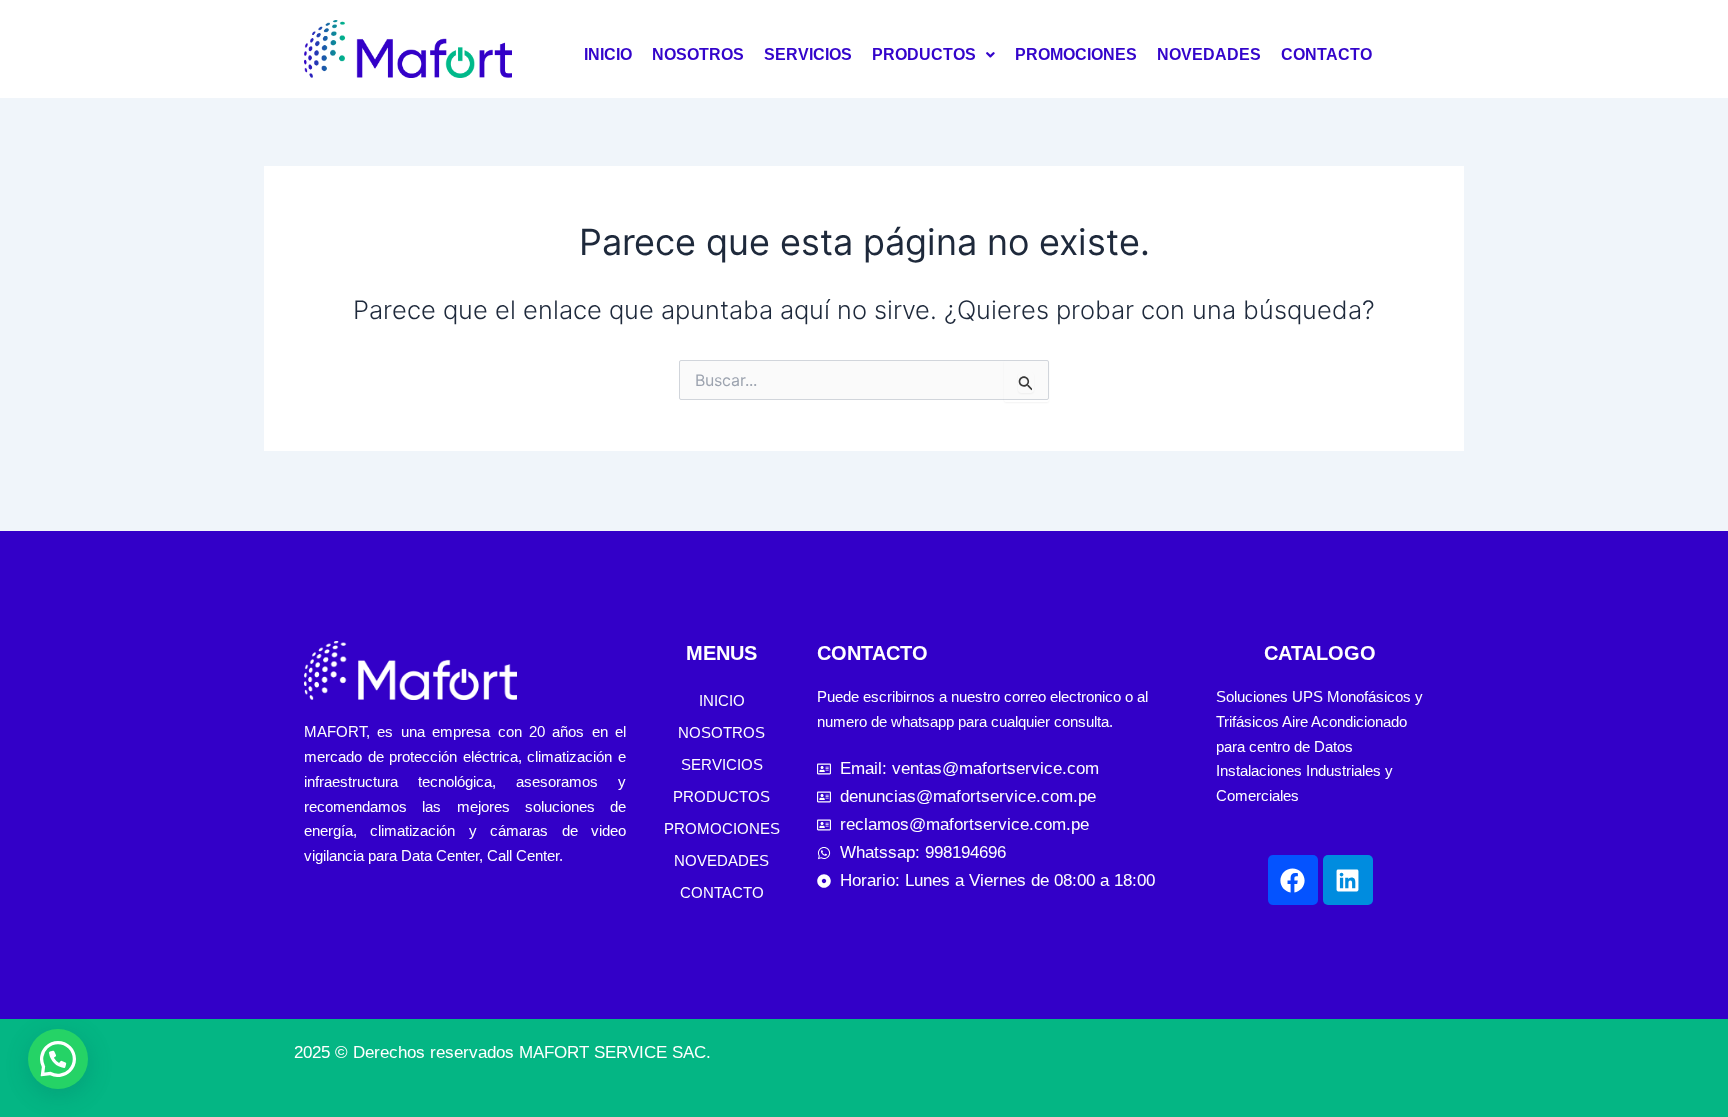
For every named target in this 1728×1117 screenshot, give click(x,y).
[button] (933, 55)
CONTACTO (1326, 54)
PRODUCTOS (924, 54)
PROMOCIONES (1076, 54)
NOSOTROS (698, 54)
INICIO (608, 54)
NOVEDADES (1209, 54)
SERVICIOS (808, 54)
